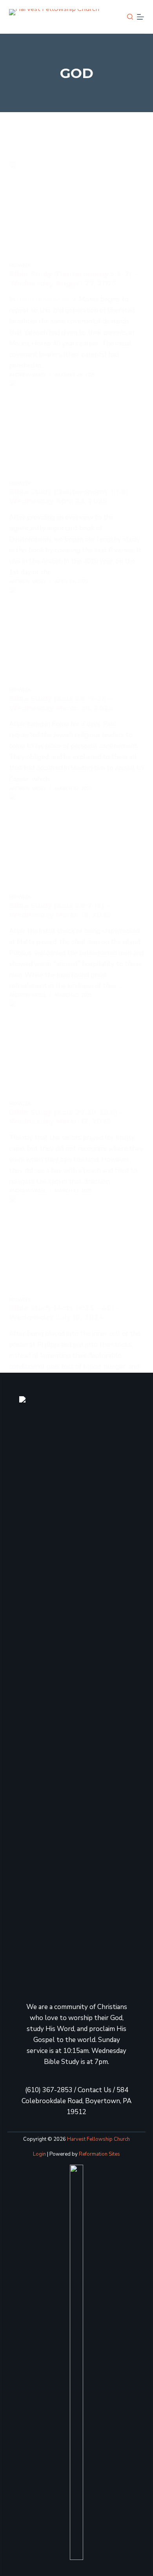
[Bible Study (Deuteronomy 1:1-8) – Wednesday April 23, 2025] (76, 429)
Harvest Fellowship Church (98, 2139)
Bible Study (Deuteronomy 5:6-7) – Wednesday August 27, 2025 (73, 279)
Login (39, 2154)
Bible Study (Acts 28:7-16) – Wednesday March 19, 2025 (60, 910)
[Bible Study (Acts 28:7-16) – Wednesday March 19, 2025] (76, 843)
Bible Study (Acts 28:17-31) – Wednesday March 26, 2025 (61, 703)
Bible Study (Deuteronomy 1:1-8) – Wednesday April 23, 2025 (71, 497)
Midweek (20, 265)
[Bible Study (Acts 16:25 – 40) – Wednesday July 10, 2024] (76, 1245)
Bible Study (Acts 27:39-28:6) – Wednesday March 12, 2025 (66, 1117)
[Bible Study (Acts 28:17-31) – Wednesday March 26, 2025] (76, 636)
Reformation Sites (99, 2154)
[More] (140, 17)
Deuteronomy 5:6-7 (46, 299)
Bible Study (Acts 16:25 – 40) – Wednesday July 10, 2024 (64, 1313)
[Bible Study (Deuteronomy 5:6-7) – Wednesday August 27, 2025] (76, 212)
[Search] (130, 17)
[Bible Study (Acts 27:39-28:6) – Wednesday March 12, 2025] (76, 1050)
